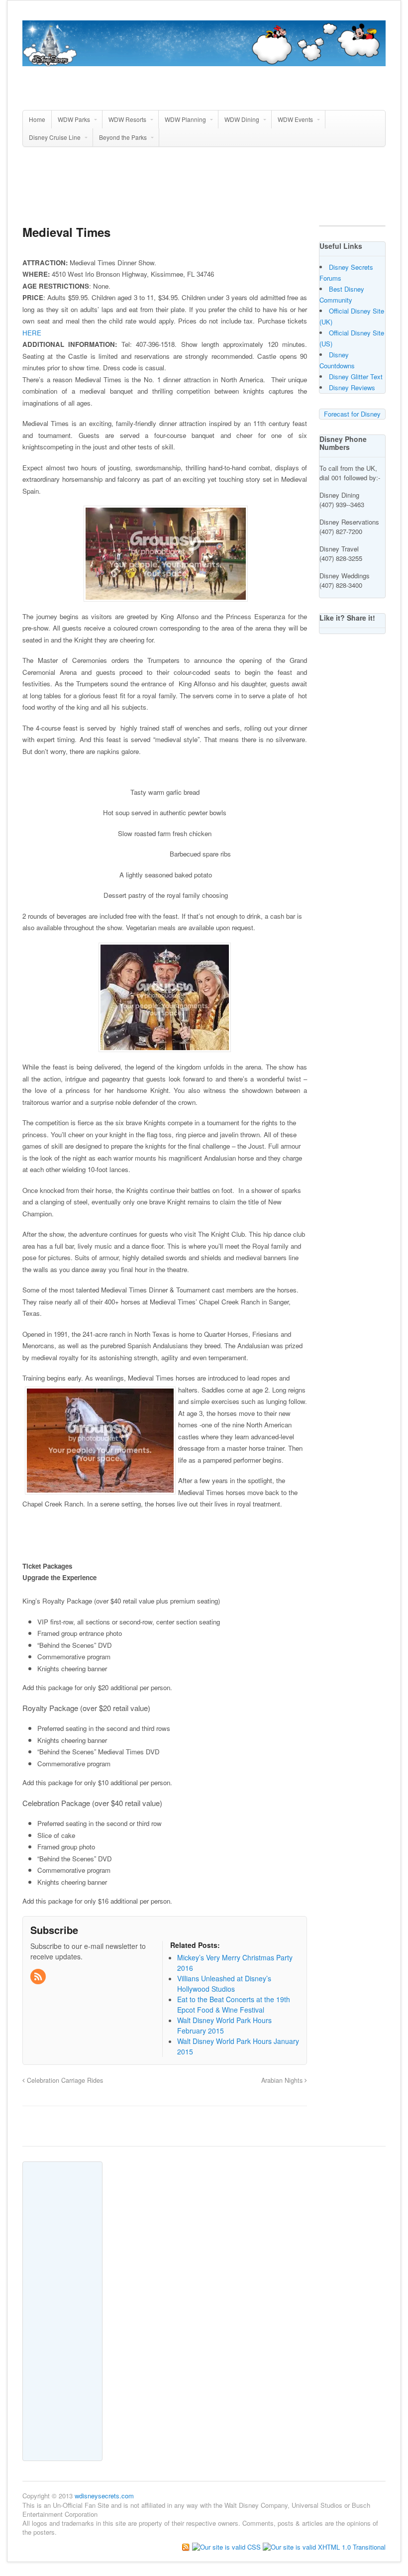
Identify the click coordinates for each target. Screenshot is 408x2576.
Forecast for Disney (352, 414)
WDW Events (295, 119)
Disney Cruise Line (55, 137)
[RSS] (39, 1977)
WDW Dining (242, 119)
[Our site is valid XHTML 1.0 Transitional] (324, 2546)
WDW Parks (74, 119)
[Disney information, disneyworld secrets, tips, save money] (204, 61)
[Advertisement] (204, 190)
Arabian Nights (283, 2080)
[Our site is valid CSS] (227, 2546)
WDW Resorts (127, 119)
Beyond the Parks (123, 137)
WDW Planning (185, 119)
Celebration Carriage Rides (64, 2080)
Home (37, 119)
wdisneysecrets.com (104, 2496)
